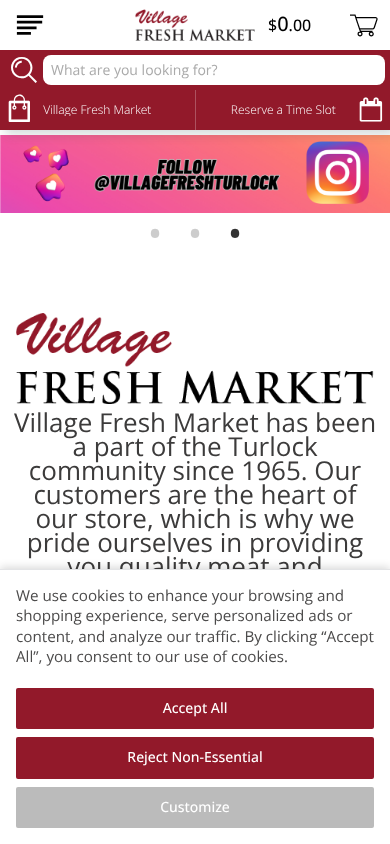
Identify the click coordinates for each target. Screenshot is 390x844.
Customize (195, 807)
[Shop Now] (30, 25)
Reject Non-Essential (194, 757)
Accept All (195, 708)
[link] (195, 174)
